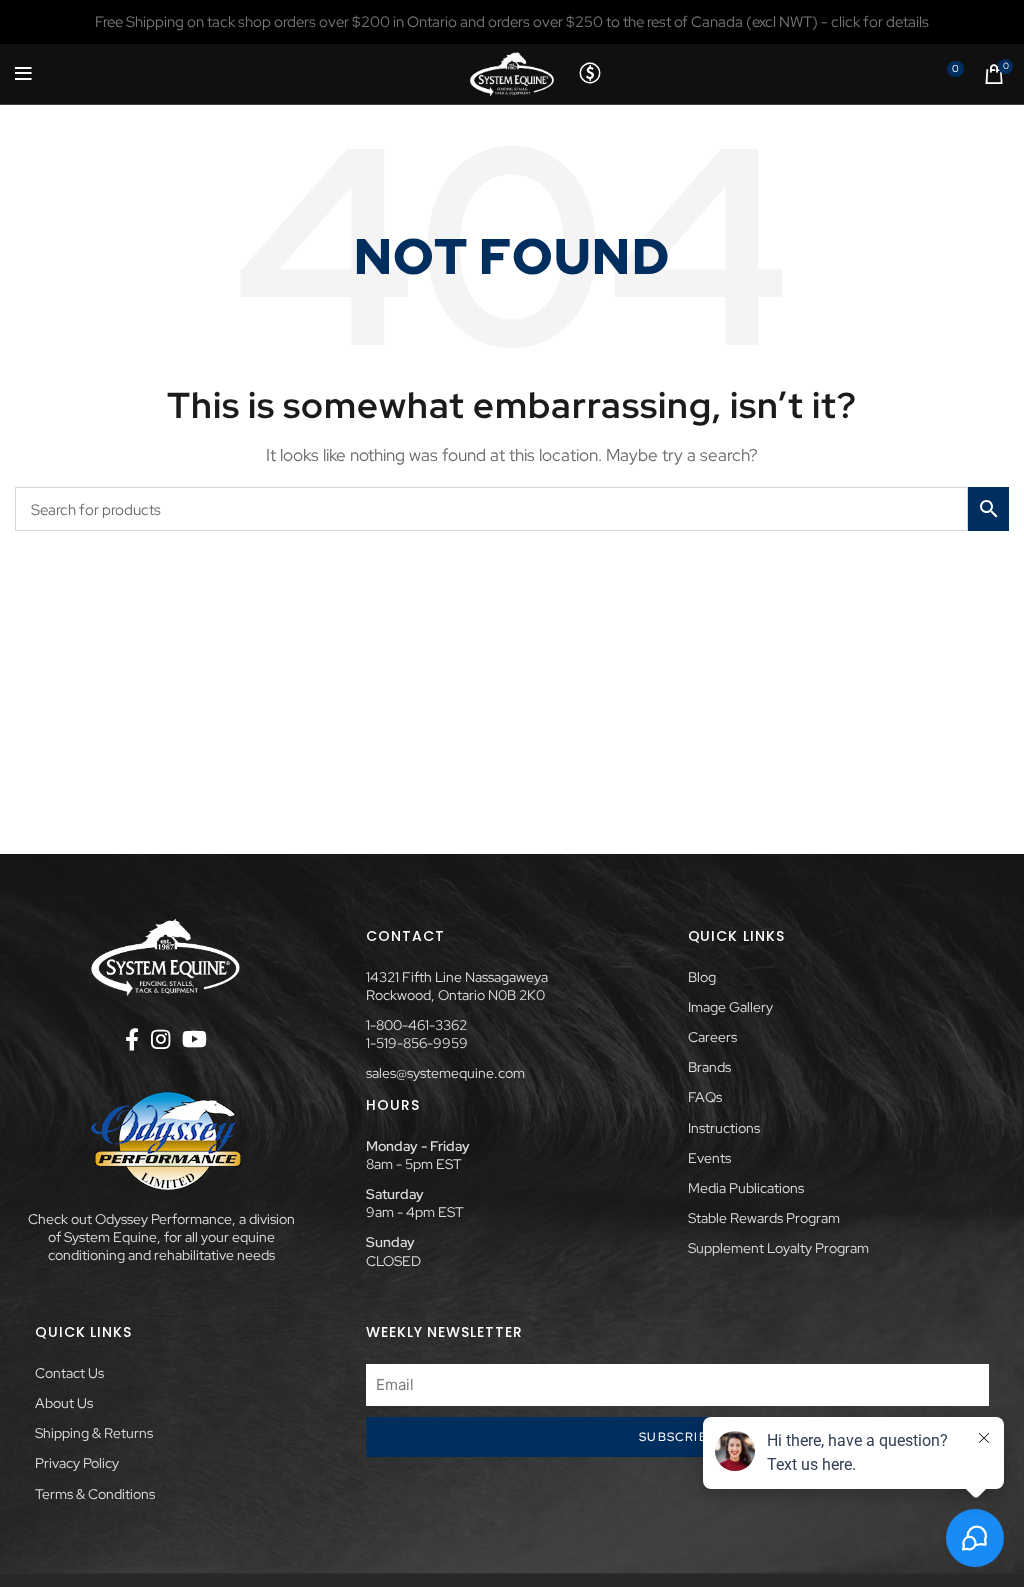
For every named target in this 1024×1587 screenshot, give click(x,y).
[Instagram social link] (160, 1039)
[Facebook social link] (132, 1039)
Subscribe (677, 1437)
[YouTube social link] (194, 1039)
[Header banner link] (512, 22)
